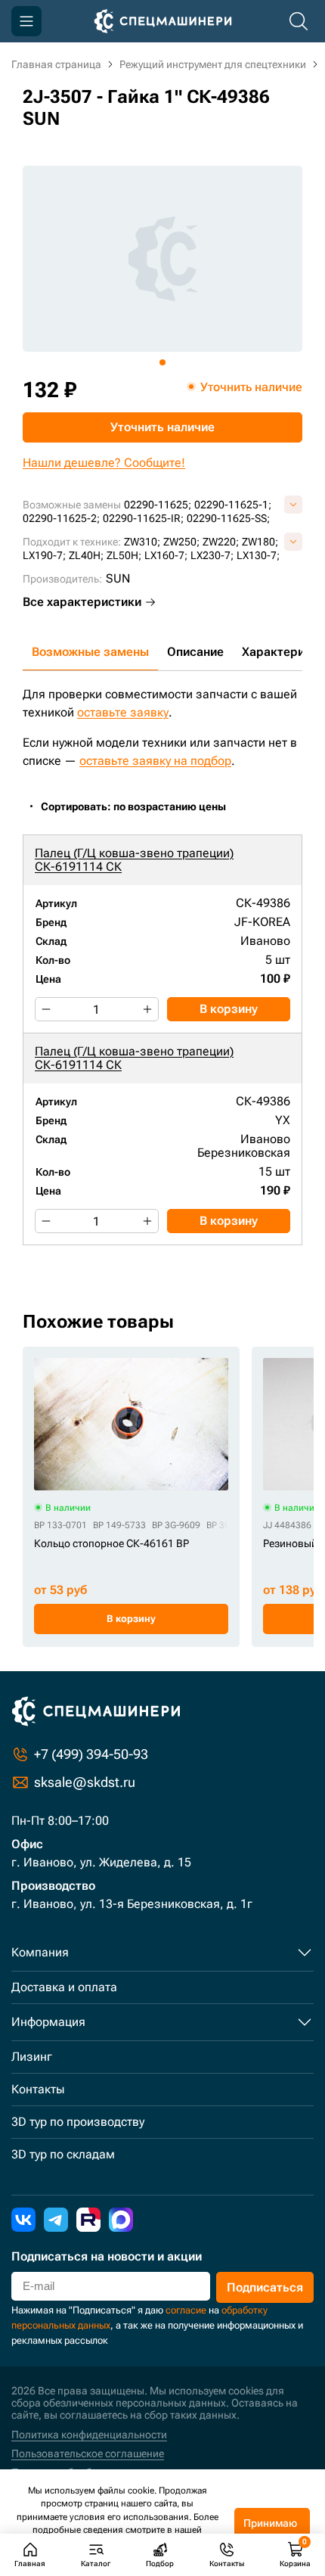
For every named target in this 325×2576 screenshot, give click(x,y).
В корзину (229, 1009)
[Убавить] (46, 1009)
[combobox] (141, 807)
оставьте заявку (123, 712)
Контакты (38, 2089)
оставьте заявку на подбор (155, 761)
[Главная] (163, 21)
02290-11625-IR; (143, 518)
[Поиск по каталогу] (299, 21)
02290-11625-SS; (228, 518)
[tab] (162, 362)
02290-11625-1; (233, 505)
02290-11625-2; (61, 518)
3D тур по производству (78, 2122)
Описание (195, 652)
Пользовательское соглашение (88, 2453)
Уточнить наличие (162, 427)
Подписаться (265, 2287)
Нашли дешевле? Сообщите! (104, 463)
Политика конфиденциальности (89, 2435)
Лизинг (32, 2057)
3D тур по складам (63, 2154)
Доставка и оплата (64, 1987)
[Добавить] (147, 1009)
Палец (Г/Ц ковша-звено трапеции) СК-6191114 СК (134, 860)
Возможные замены (90, 652)
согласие (186, 2310)
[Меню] (26, 21)
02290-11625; (158, 505)
